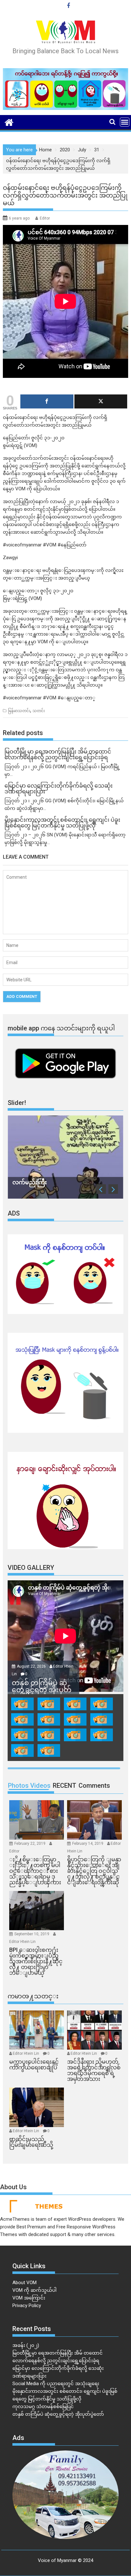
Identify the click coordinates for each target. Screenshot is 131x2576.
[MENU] (125, 122)
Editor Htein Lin (22, 1942)
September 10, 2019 (32, 1934)
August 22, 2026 (32, 1666)
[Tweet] (101, 401)
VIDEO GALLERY (31, 1568)
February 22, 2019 (30, 1844)
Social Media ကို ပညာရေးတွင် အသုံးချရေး (56, 2384)
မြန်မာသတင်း (19, 711)
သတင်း (39, 711)
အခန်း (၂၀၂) (26, 2345)
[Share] (47, 401)
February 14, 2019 (88, 1844)
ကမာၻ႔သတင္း (33, 1996)
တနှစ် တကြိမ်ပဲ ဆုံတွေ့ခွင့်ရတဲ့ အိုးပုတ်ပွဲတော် (58, 2414)
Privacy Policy (27, 2305)
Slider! (17, 1103)
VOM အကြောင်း (29, 2298)
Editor (45, 218)
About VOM (24, 2283)
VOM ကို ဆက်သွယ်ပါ (34, 2290)
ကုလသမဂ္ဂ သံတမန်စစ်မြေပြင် (43, 2406)
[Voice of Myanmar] (9, 122)
